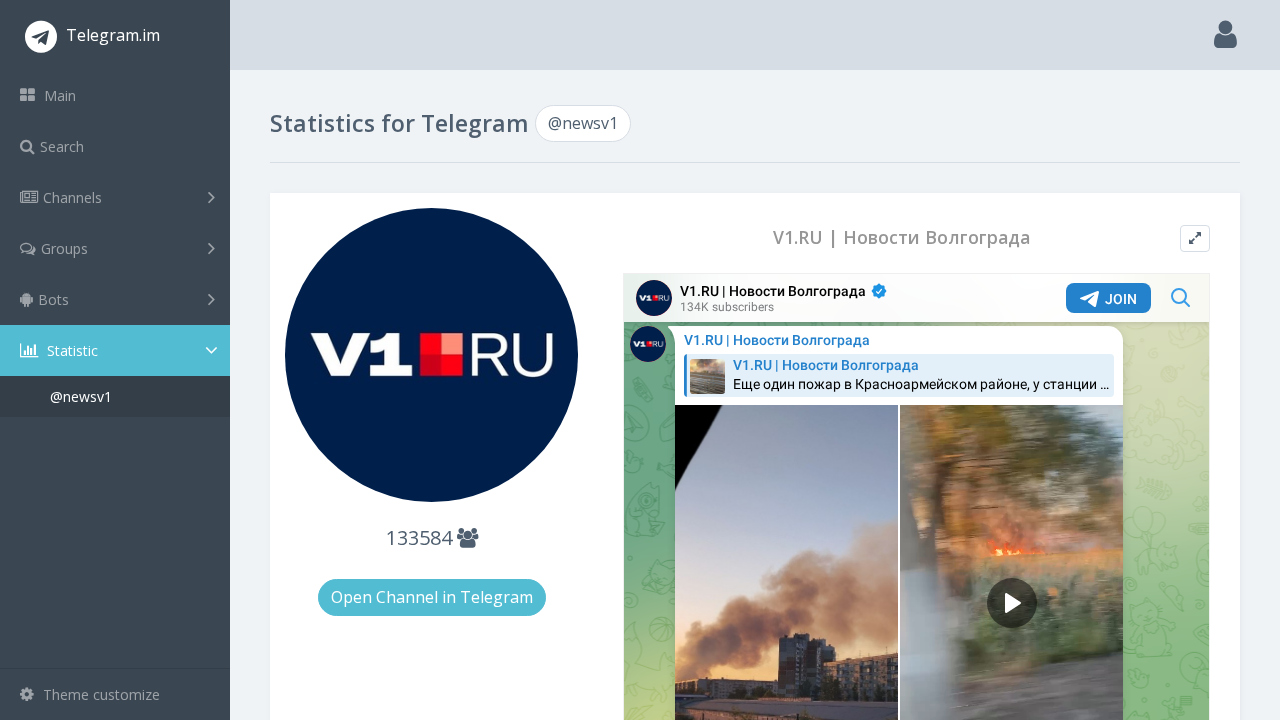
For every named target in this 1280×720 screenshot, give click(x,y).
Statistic (70, 350)
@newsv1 (81, 396)
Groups (64, 248)
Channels (72, 197)
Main (58, 95)
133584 (421, 537)
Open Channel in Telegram (432, 597)
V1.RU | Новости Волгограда (901, 237)
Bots (53, 299)
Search (62, 146)
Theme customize (99, 694)
